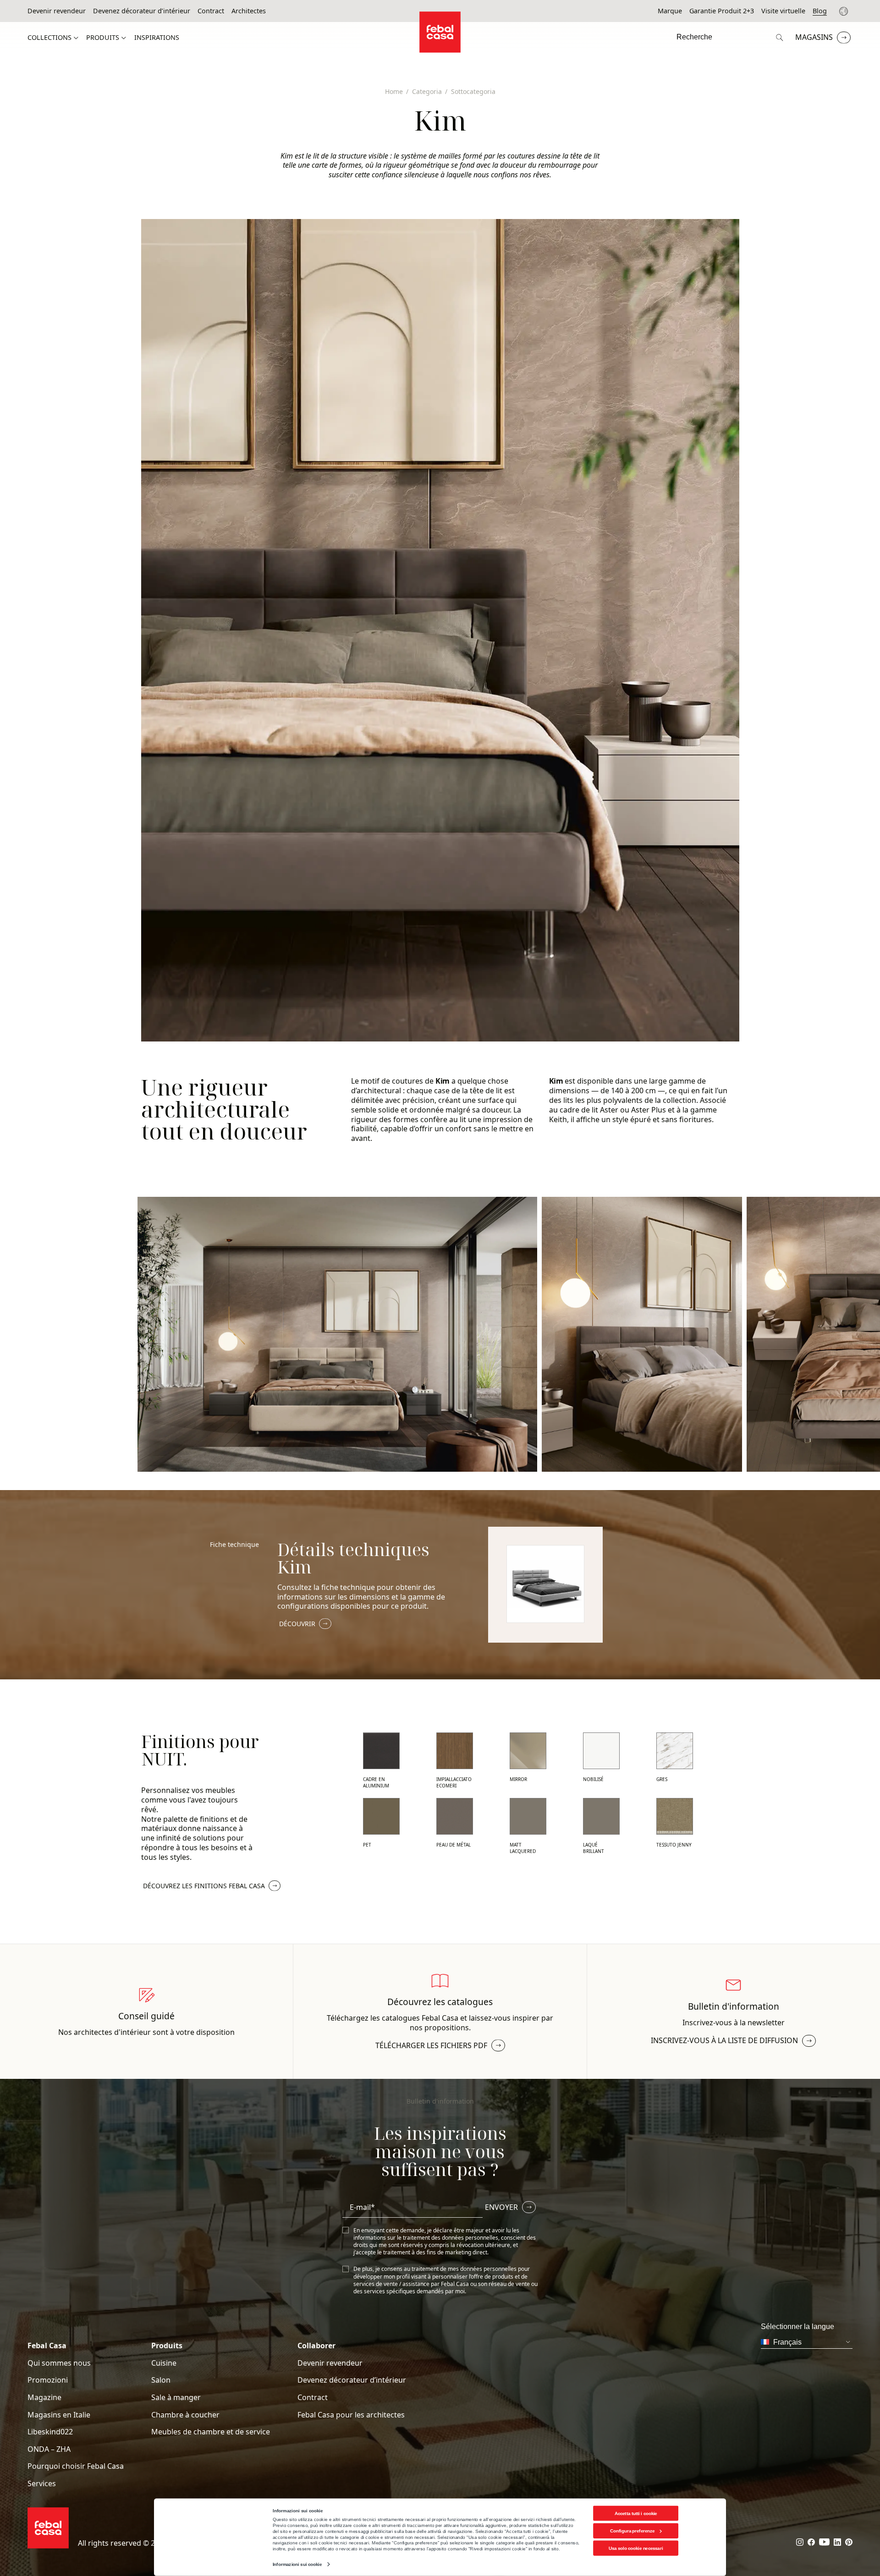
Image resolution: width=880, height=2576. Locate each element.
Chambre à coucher (185, 2415)
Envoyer (501, 2207)
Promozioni (48, 2380)
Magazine (44, 2398)
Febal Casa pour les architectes (351, 2415)
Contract (211, 11)
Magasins (814, 37)
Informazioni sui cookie (297, 2564)
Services (42, 2484)
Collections (49, 38)
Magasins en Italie (59, 2415)
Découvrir (297, 1624)
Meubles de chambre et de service (211, 2432)
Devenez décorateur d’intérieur (142, 11)
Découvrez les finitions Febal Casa (204, 1886)
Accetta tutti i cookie (636, 2513)
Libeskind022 (50, 2432)
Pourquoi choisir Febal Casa (76, 2466)
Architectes (249, 11)
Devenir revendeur (57, 11)
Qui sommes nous (59, 2363)
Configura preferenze (632, 2531)
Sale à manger (176, 2398)
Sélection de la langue (845, 11)
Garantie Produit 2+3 (722, 11)
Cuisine (164, 2363)
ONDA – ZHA (49, 2449)
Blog (820, 11)
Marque (670, 11)
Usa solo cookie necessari (636, 2548)
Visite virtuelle (783, 11)
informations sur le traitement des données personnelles (426, 2238)
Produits (103, 38)
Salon (161, 2380)
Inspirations (157, 38)
